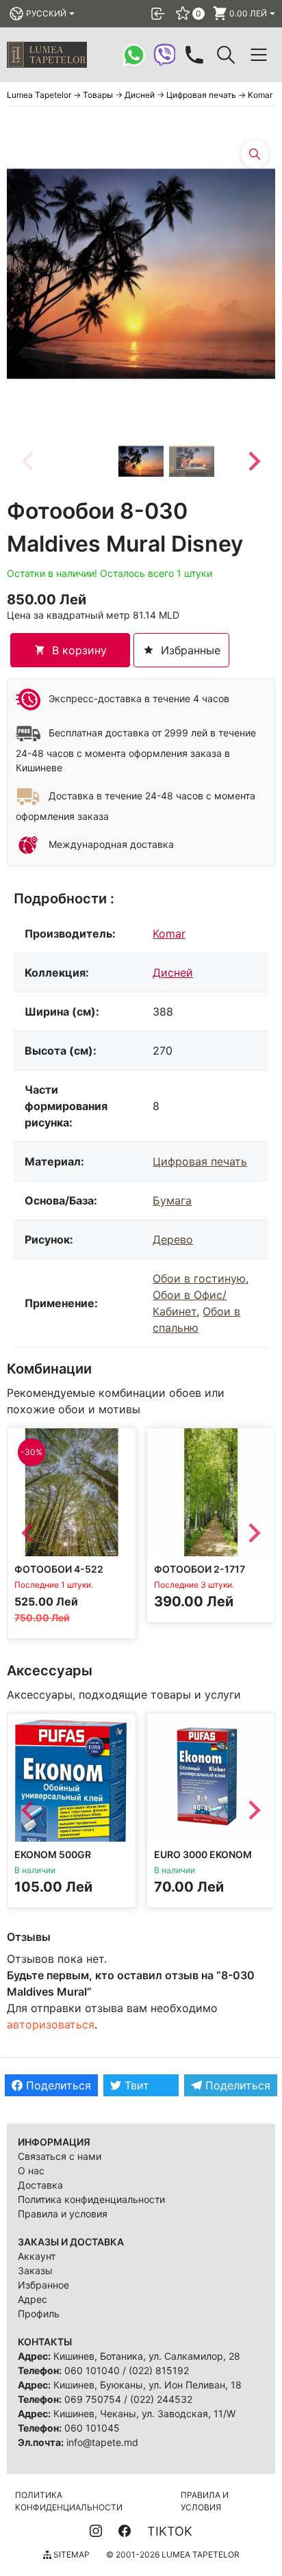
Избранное (43, 2285)
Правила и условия (63, 2214)
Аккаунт (37, 2256)
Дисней (173, 973)
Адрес (33, 2299)
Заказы (35, 2270)
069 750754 (93, 2399)
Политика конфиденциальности (91, 2199)
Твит (135, 2085)
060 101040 (92, 2370)
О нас (31, 2171)
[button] (141, 461)
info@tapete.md (102, 2442)
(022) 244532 (161, 2399)
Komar (169, 933)
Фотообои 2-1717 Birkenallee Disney (205, 1575)
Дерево (173, 1239)
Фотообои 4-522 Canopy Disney (59, 1575)
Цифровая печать (200, 1161)
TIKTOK (170, 2531)
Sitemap (70, 2554)
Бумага (172, 1200)
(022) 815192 (159, 2370)
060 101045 (92, 2428)
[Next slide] (253, 461)
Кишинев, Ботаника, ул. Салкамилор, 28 (147, 2356)
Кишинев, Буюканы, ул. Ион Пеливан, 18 (148, 2385)
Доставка (40, 2185)
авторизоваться (51, 2024)
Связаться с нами (60, 2156)
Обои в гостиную (199, 1278)
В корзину (79, 650)
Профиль (39, 2314)
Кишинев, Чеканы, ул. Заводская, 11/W (144, 2413)
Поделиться (57, 2085)
